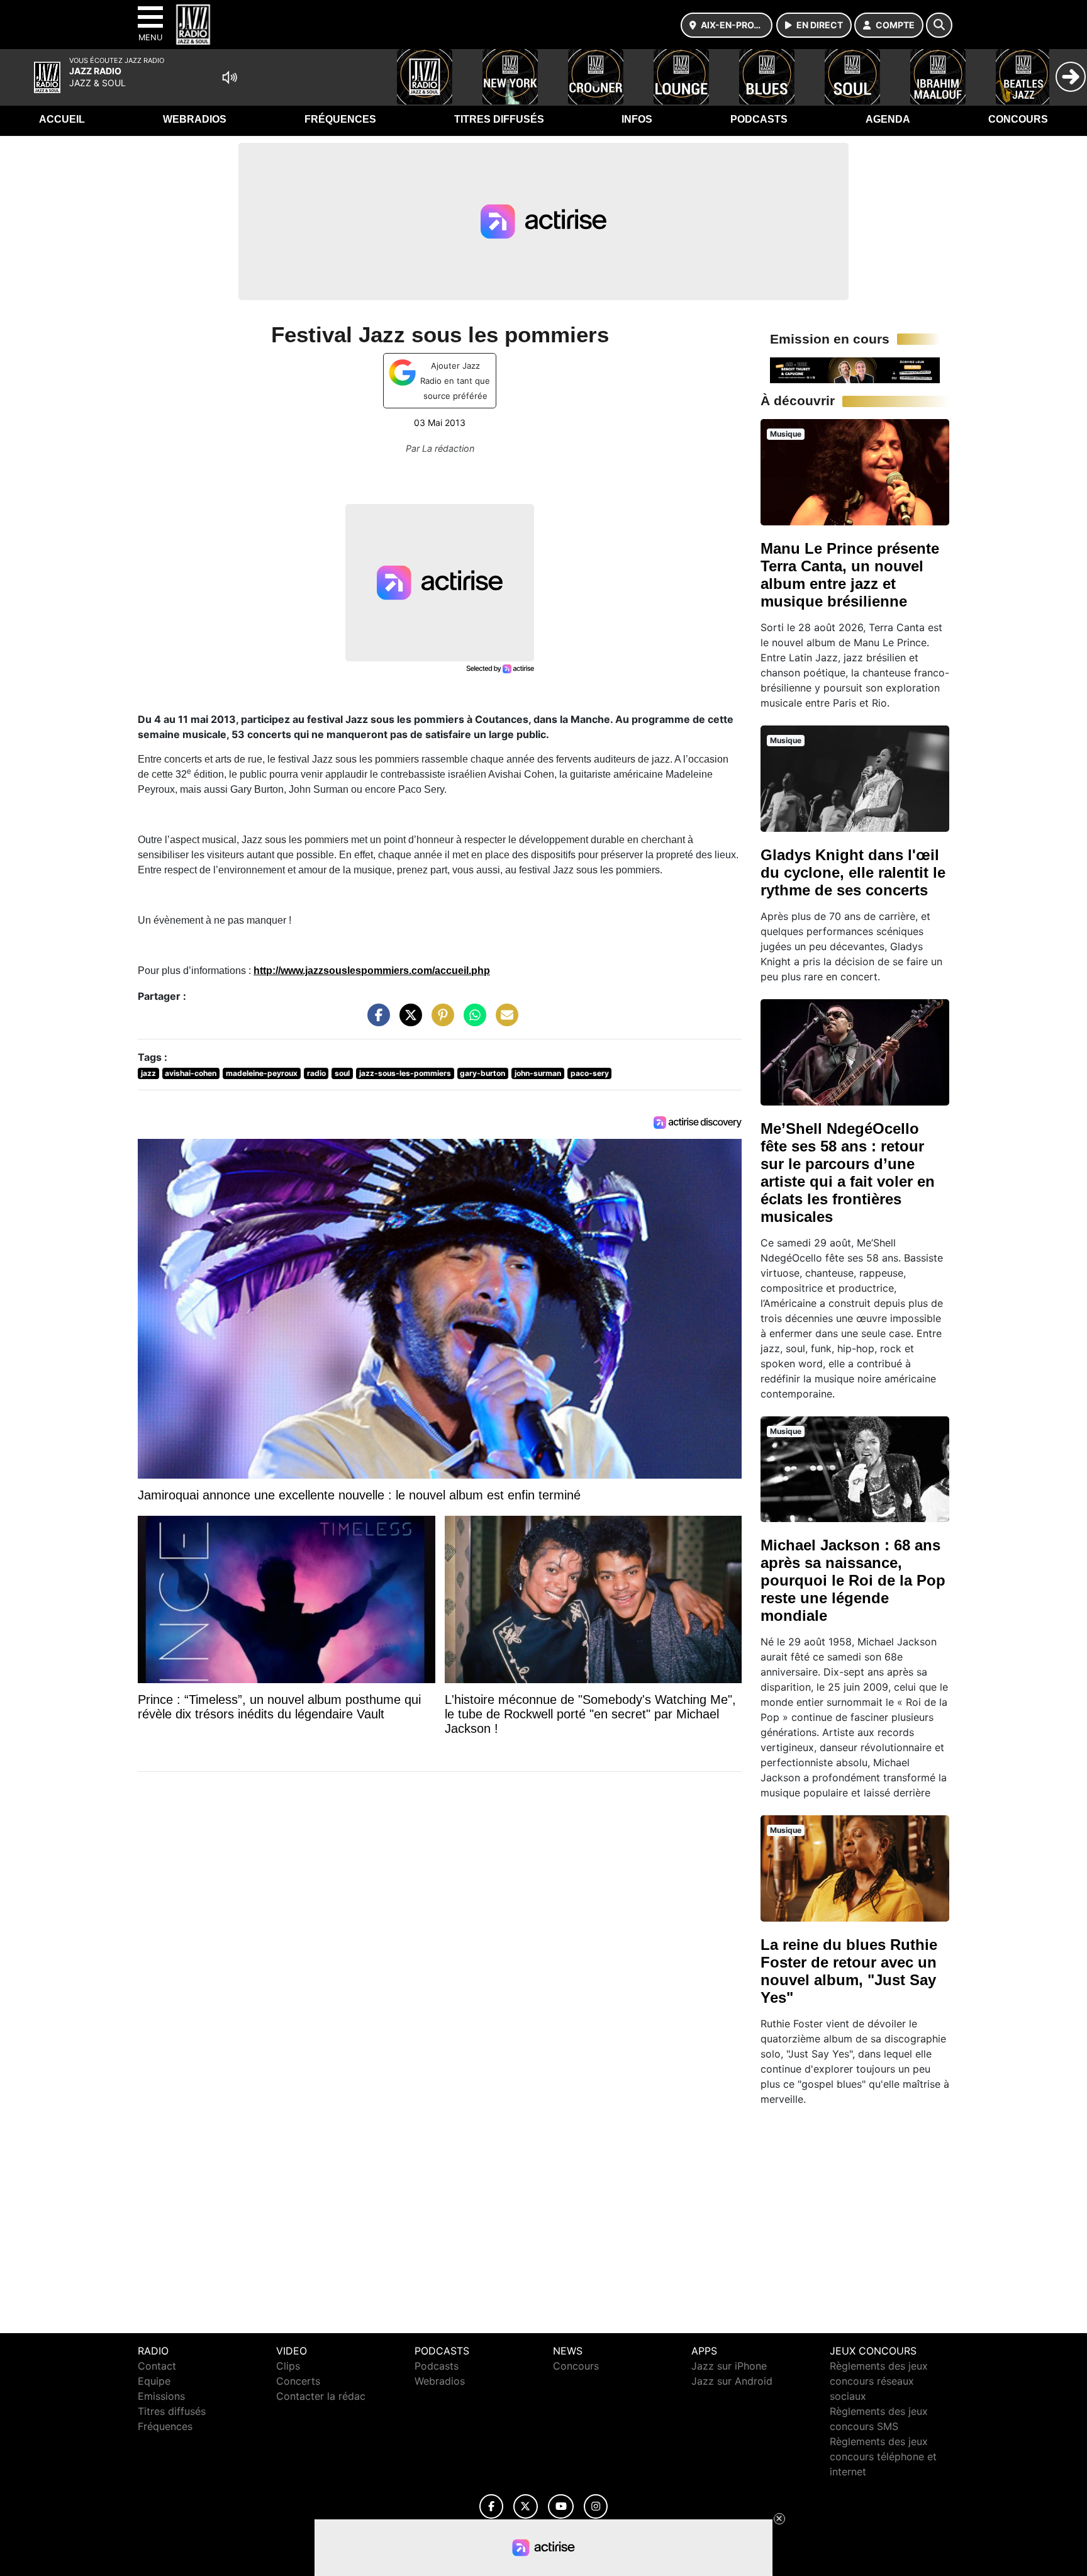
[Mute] (230, 77)
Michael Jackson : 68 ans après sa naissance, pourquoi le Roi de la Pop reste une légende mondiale (853, 1580)
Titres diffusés (499, 119)
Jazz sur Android (732, 2381)
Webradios (195, 119)
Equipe (154, 2381)
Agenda (888, 119)
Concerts (298, 2381)
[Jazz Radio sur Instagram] (596, 2506)
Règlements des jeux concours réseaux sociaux (879, 2381)
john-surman (538, 1073)
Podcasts (759, 119)
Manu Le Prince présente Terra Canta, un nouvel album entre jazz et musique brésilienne (850, 575)
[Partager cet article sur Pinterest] (440, 1021)
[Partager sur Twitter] (408, 1021)
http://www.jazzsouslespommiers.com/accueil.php (372, 971)
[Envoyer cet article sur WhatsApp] (472, 1021)
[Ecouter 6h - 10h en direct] (855, 369)
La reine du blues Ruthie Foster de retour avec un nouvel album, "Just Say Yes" (849, 1971)
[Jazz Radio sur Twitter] (526, 2506)
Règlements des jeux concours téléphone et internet (883, 2456)
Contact (157, 2366)
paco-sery (590, 1073)
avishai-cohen (191, 1073)
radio (316, 1073)
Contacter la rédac (321, 2396)
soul (342, 1073)
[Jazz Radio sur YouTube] (561, 2506)
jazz (148, 1073)
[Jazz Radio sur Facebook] (491, 2506)
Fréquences (340, 119)
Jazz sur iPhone (729, 2366)
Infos (637, 119)
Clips (288, 2366)
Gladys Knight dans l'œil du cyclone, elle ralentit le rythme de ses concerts (853, 872)
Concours (1018, 119)
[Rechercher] (939, 25)
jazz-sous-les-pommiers (405, 1073)
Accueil (62, 119)
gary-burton (482, 1073)
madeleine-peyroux (262, 1073)
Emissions (161, 2396)
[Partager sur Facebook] (376, 1021)
